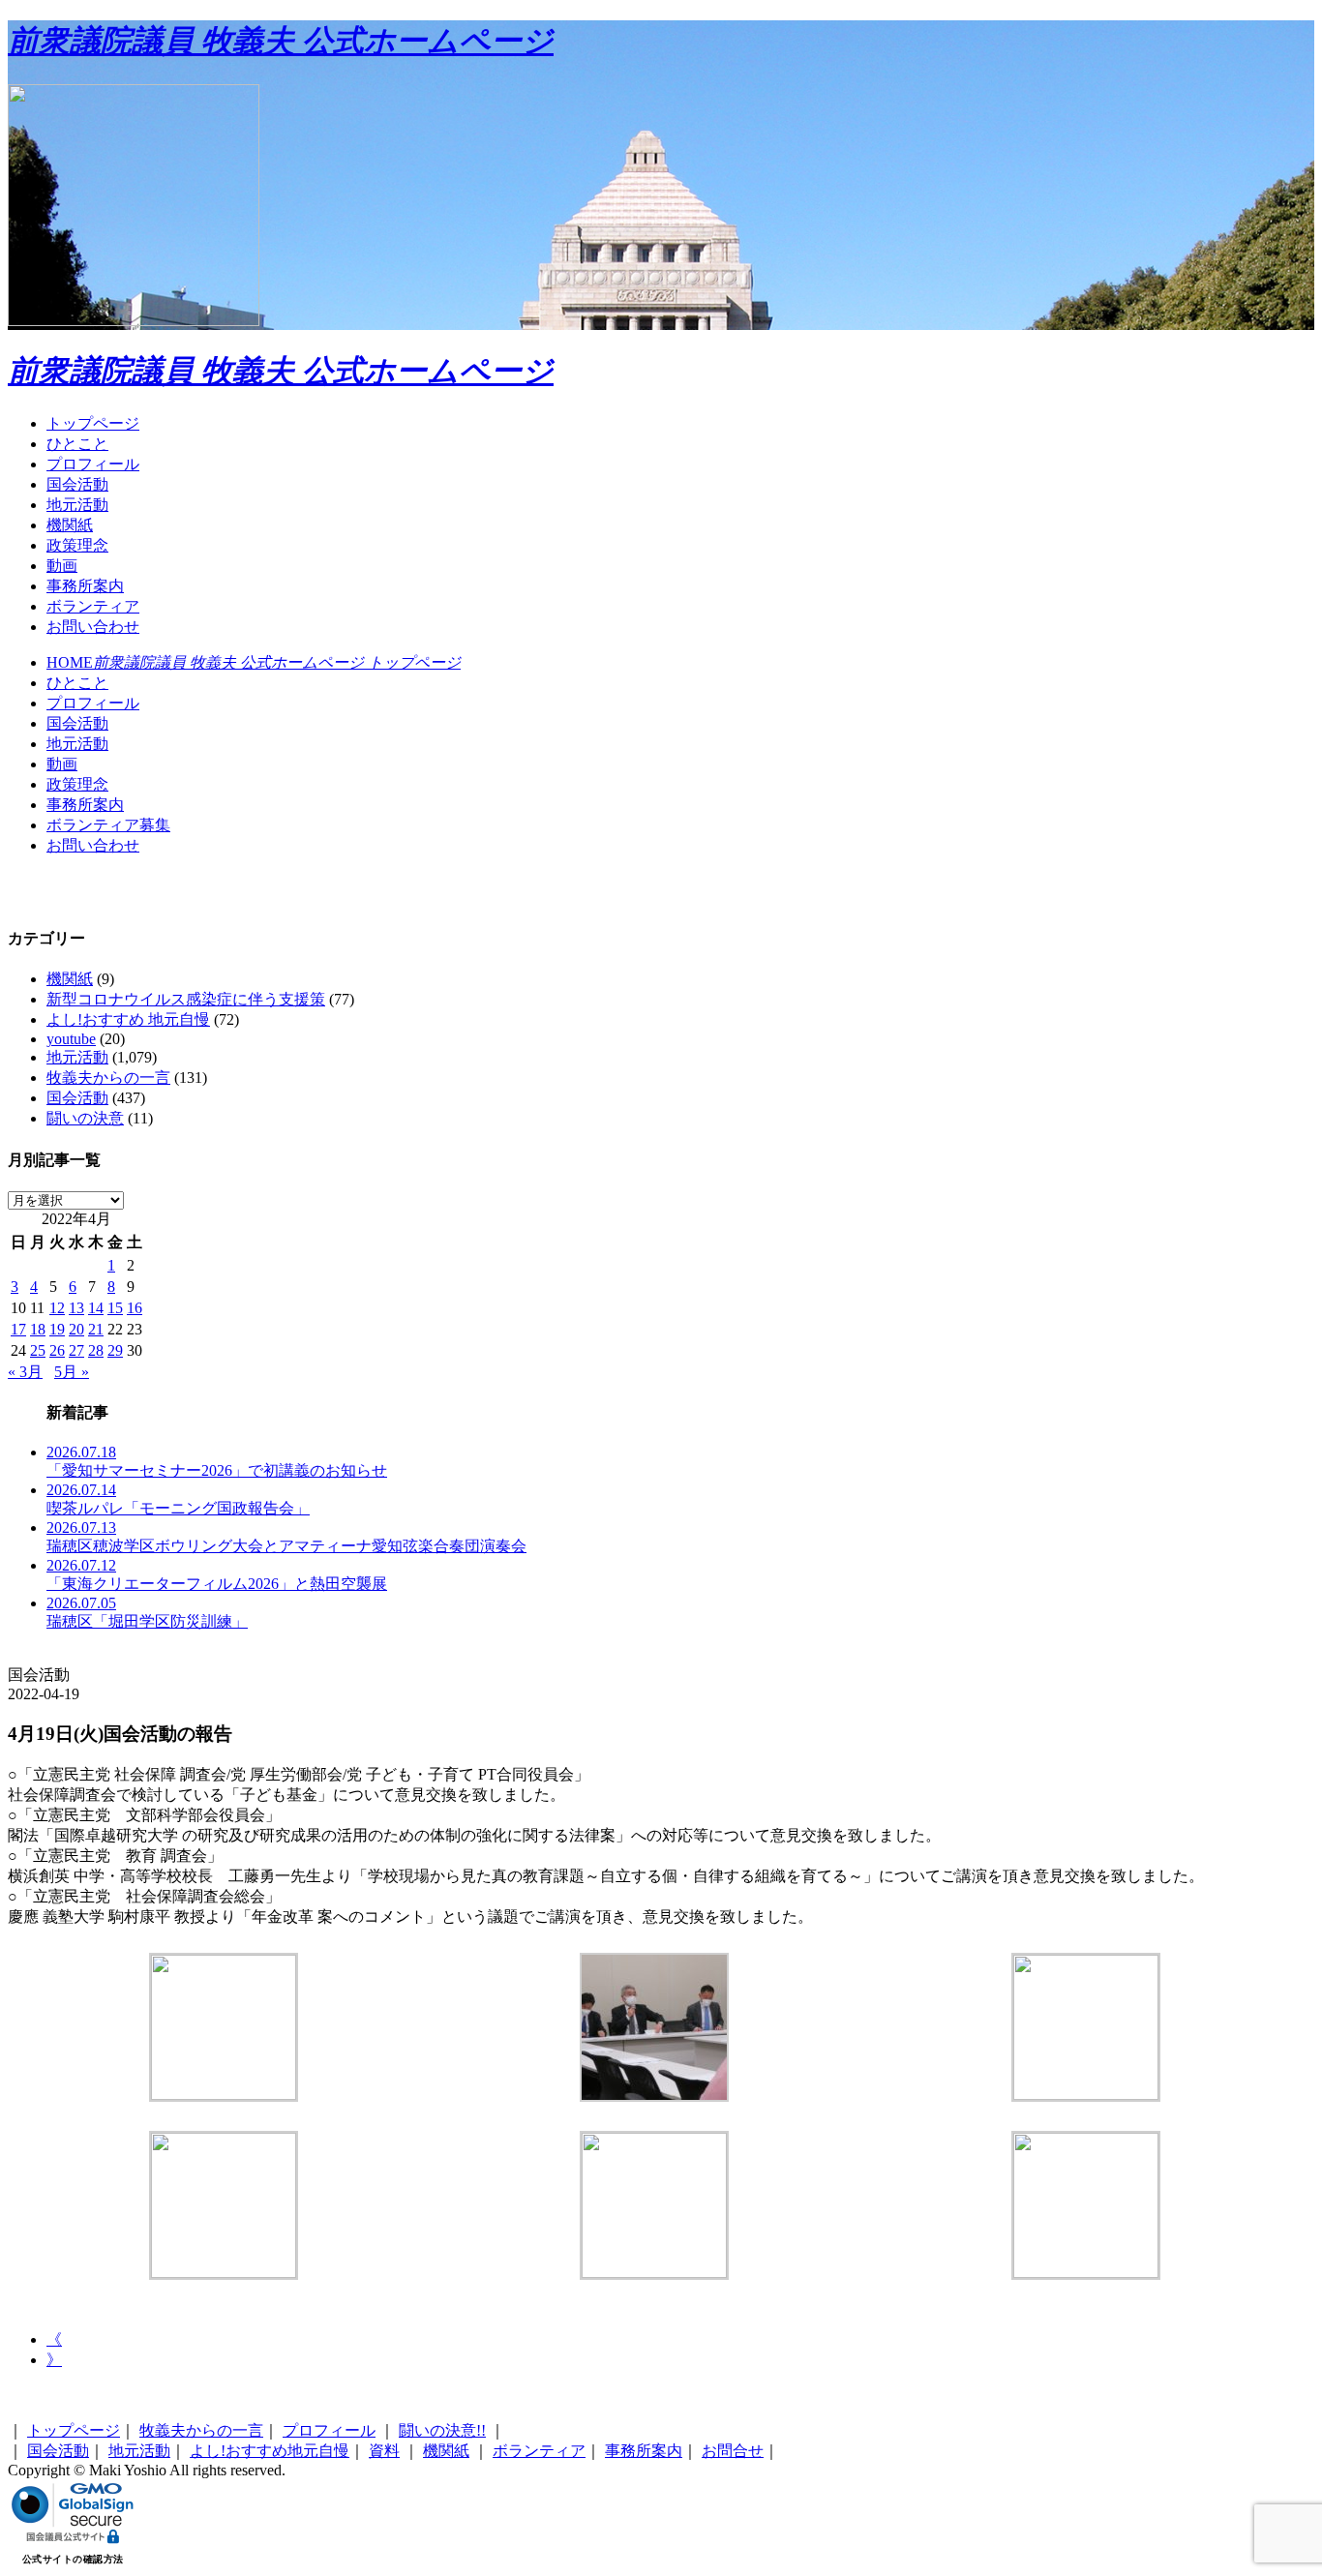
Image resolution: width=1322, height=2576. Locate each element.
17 (18, 1329)
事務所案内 (85, 586)
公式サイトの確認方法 (73, 2559)
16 (135, 1308)
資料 (384, 2451)
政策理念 (77, 545)
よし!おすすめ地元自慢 (270, 2451)
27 (76, 1350)
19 (57, 1329)
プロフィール (93, 464)
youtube (71, 1039)
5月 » (72, 1372)
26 (57, 1350)
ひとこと (77, 444)
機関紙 (70, 525)
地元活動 (77, 505)
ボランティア (93, 606)
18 (38, 1329)
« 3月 (25, 1372)
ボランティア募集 (108, 825)
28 (96, 1350)
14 (96, 1308)
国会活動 (77, 484)
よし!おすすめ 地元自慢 (128, 1019)
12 (57, 1308)
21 (96, 1329)
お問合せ (733, 2451)
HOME (254, 662)
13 (76, 1308)
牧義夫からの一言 (108, 1078)
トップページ (93, 423)
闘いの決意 (85, 1118)
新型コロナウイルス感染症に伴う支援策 (186, 999)
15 (115, 1308)
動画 (62, 566)
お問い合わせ (93, 627)
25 (38, 1350)
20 (76, 1329)
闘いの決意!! (442, 2430)
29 (115, 1350)
